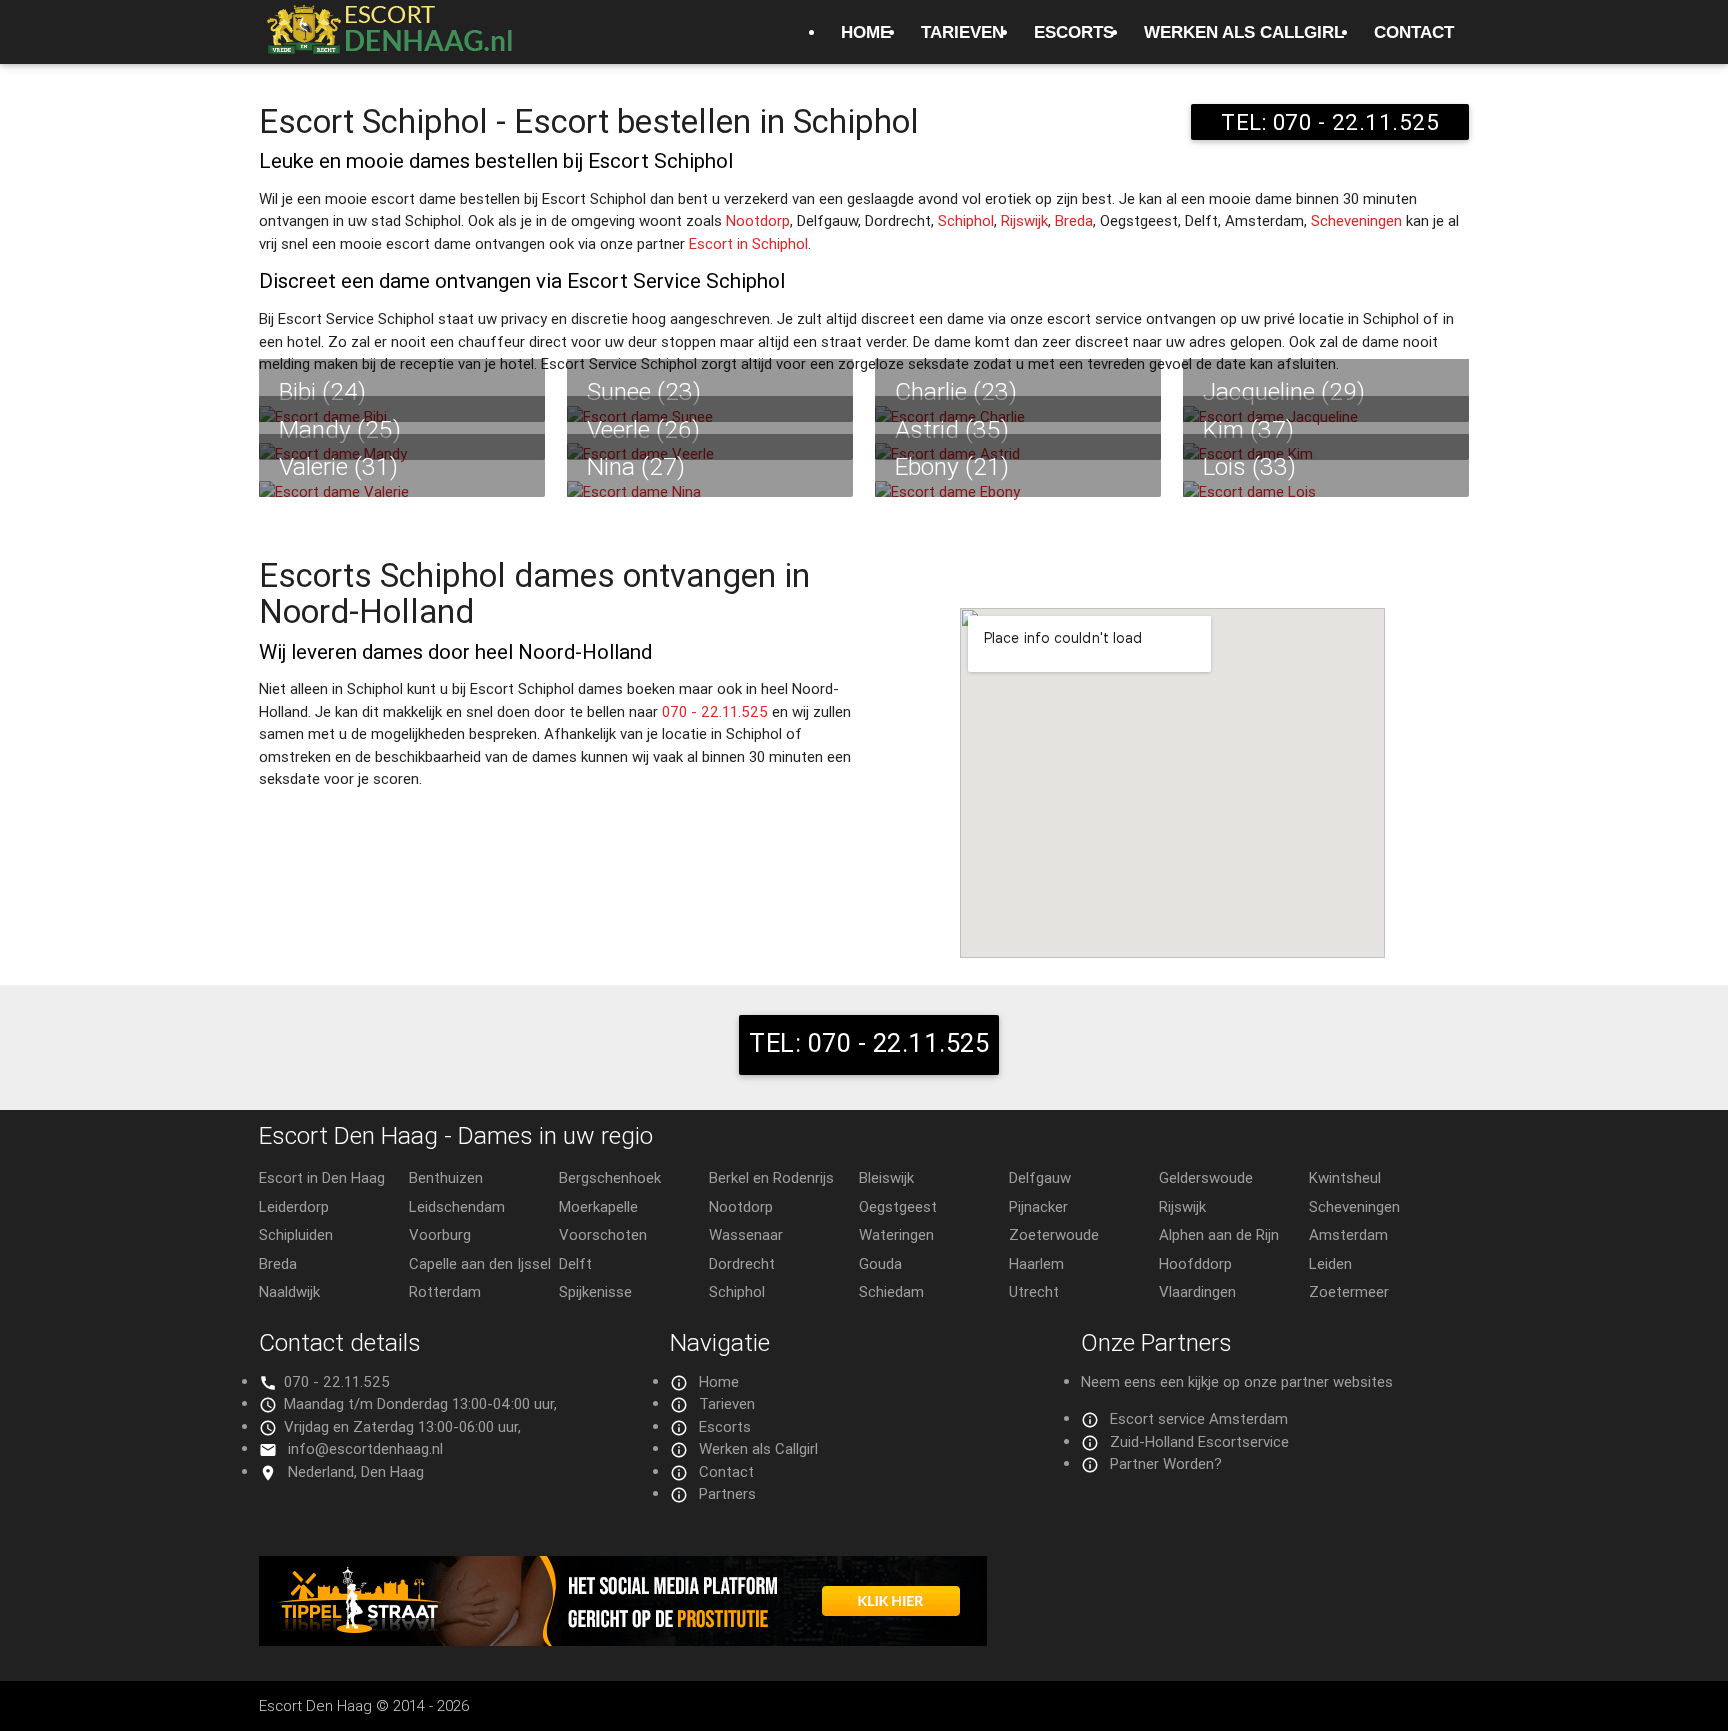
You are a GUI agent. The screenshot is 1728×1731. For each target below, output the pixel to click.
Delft (575, 1263)
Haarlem (1036, 1263)
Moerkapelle (598, 1206)
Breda (1074, 220)
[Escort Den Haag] (388, 40)
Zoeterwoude (1054, 1234)
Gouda (880, 1263)
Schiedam (891, 1291)
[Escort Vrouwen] (864, 1601)
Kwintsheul (1345, 1177)
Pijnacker (1038, 1206)
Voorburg (440, 1234)
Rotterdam (445, 1291)
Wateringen (896, 1234)
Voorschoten (603, 1234)
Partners (727, 1493)
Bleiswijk (886, 1177)
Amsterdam (1348, 1234)
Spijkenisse (595, 1291)
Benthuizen (446, 1177)
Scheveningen (1356, 220)
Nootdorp (758, 220)
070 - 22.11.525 (715, 711)
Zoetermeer (1349, 1291)
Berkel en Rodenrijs (771, 1177)
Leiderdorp (294, 1206)
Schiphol (966, 220)
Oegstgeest (898, 1206)
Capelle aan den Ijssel (480, 1263)
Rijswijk (1024, 220)
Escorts (1074, 32)
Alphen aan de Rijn (1219, 1234)
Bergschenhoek (610, 1177)
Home (866, 32)
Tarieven (962, 32)
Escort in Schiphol (748, 243)
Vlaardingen (1197, 1291)
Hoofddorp (1195, 1263)
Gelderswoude (1206, 1177)
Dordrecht (742, 1263)
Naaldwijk (289, 1291)
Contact (1414, 32)
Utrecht (1034, 1291)
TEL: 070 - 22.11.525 (1330, 122)
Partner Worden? (1166, 1463)
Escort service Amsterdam (1199, 1418)
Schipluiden (296, 1234)
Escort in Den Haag (322, 1177)
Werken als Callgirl (1244, 32)
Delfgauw (1040, 1177)
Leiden (1330, 1263)
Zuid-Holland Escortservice (1199, 1441)
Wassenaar (746, 1234)
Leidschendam (457, 1206)
